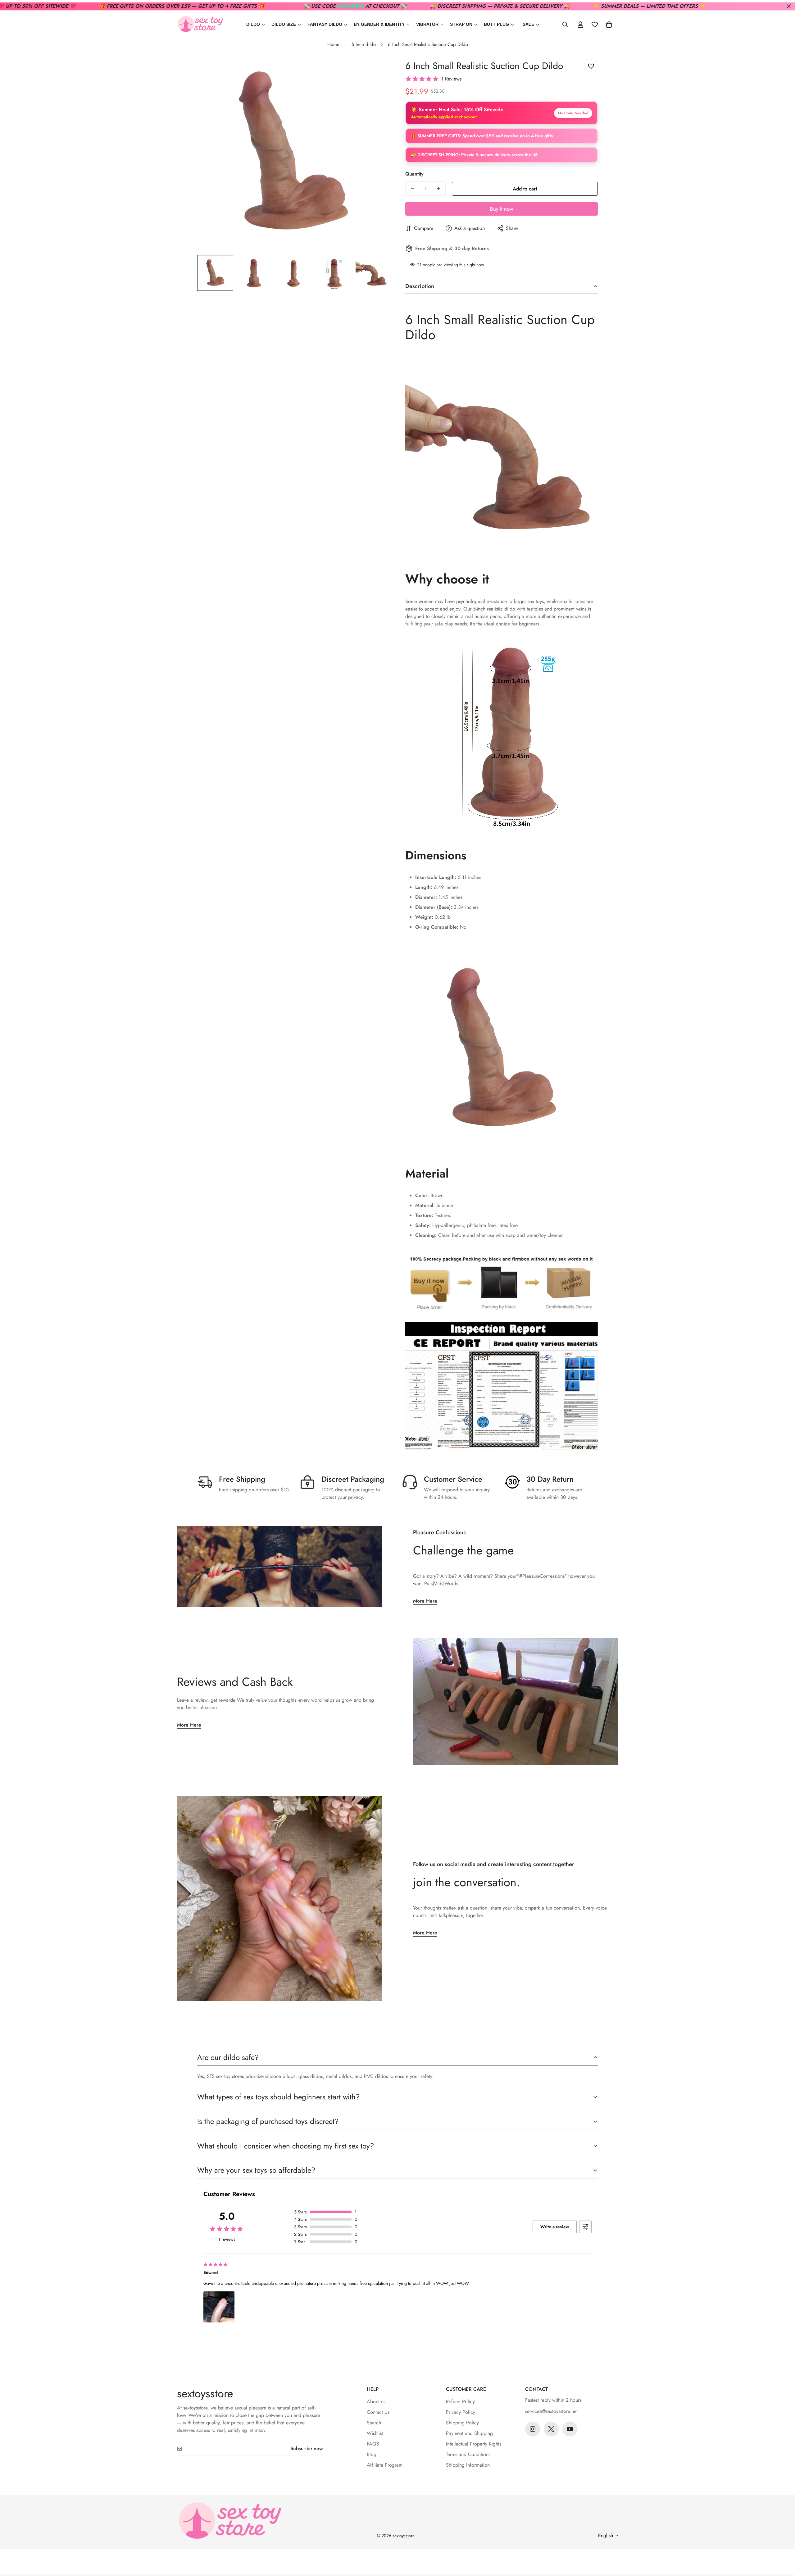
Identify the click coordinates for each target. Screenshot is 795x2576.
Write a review (555, 2227)
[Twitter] (551, 2429)
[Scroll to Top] (783, 2542)
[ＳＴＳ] (200, 24)
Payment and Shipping (469, 2433)
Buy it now (502, 209)
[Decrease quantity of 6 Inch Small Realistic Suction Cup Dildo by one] (412, 189)
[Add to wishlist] (591, 66)
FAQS (373, 2444)
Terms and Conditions (468, 2454)
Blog (372, 2454)
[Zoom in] (377, 71)
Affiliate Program (385, 2465)
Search (374, 2423)
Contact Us (378, 2412)
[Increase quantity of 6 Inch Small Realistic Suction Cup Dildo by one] (438, 189)
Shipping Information (468, 2465)
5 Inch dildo (364, 44)
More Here (425, 1601)
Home (333, 44)
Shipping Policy (462, 2423)
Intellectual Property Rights (474, 2444)
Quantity (414, 174)
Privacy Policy (461, 2412)
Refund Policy (460, 2402)
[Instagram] (533, 2429)
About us (376, 2402)
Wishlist (375, 2433)
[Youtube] (570, 2429)
